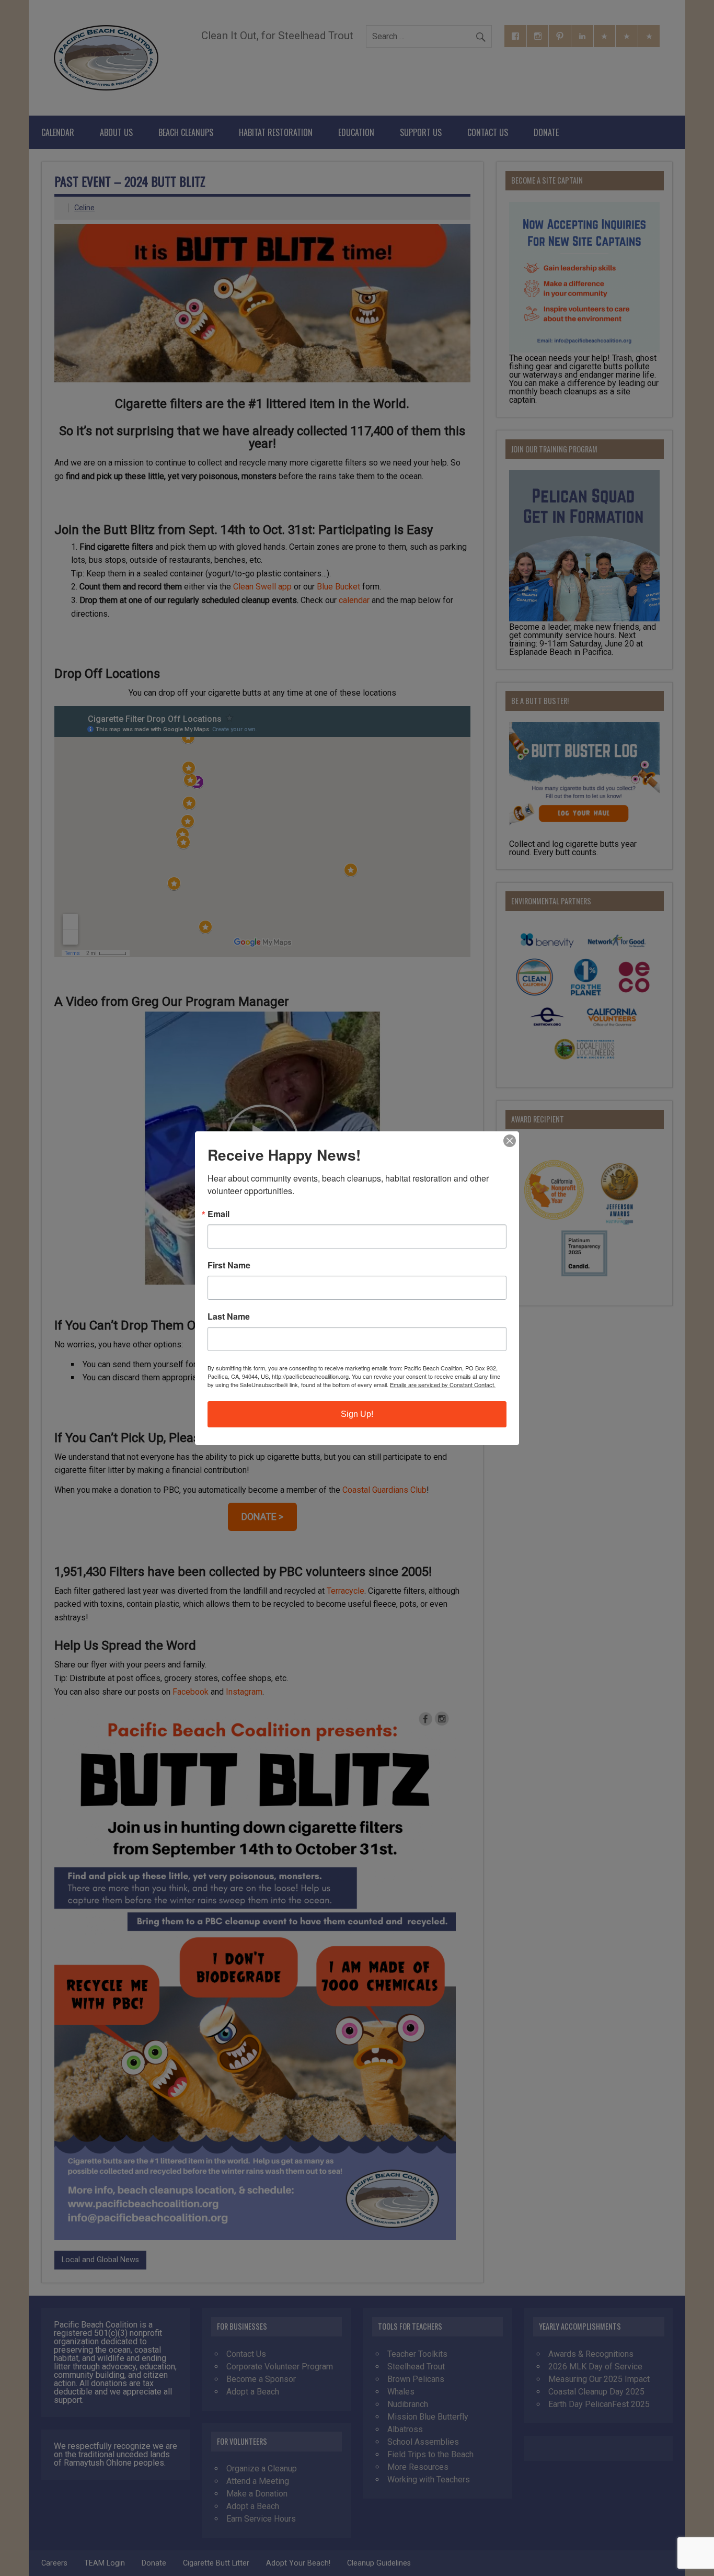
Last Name (229, 1317)
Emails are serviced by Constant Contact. (443, 1385)
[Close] (510, 1141)
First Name (229, 1265)
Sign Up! (357, 1414)
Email (218, 1214)
